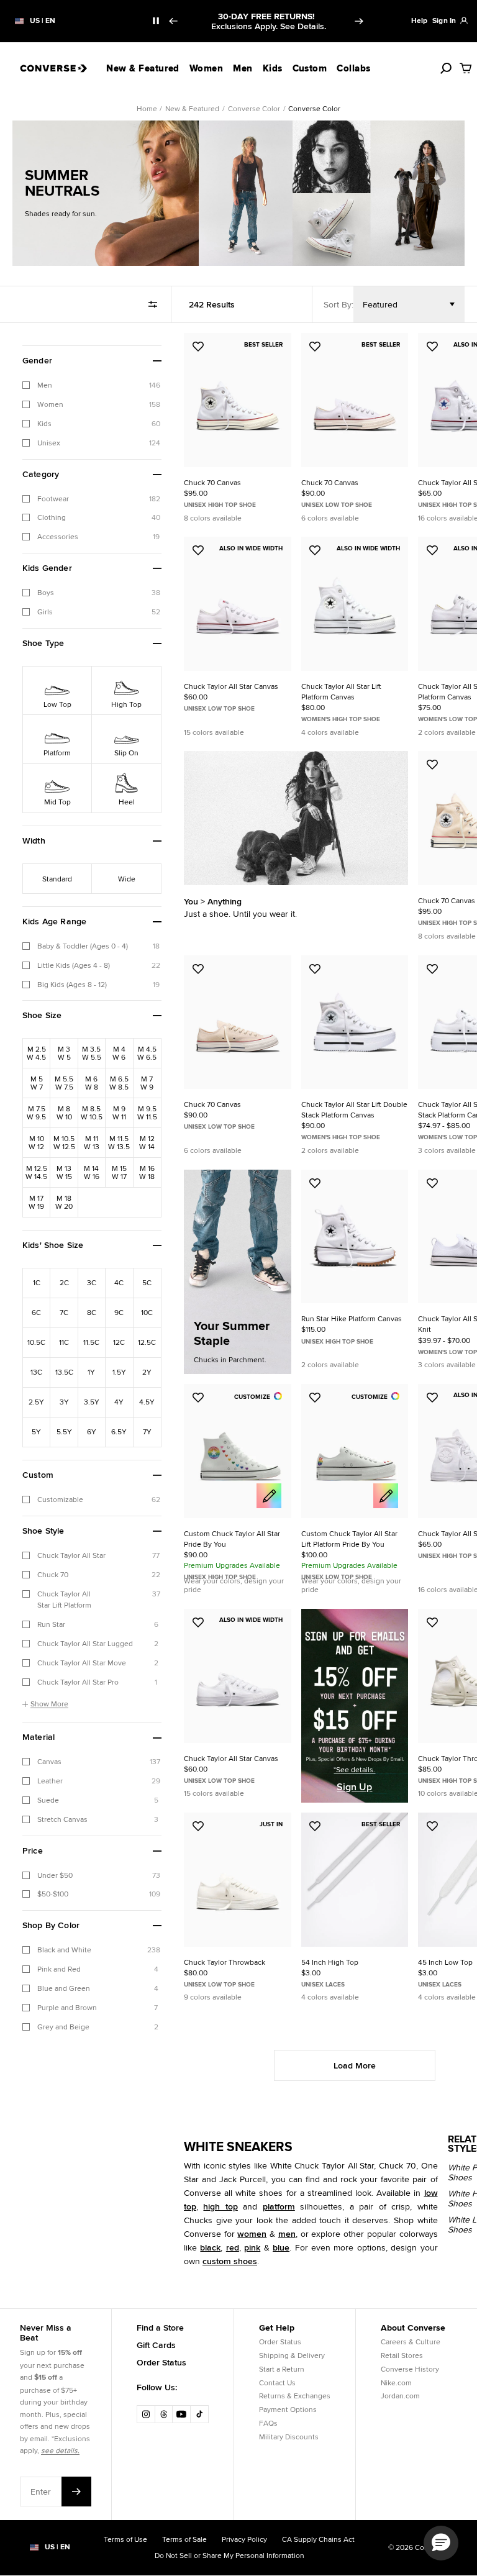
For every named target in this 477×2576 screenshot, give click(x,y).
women (252, 2234)
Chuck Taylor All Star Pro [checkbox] (78, 1682)
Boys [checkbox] (46, 592)
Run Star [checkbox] (51, 1624)
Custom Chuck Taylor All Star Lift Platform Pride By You (349, 1539)
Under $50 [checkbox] (55, 1875)
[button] (92, 361)
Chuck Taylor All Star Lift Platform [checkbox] (64, 1600)
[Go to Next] (360, 21)
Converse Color (254, 108)
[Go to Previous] (173, 21)
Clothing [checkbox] (52, 517)
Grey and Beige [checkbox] (63, 2027)
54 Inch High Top (330, 1962)
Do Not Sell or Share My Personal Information (229, 2555)
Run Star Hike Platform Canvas (352, 1318)
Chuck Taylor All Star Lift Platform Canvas (341, 691)
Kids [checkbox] (44, 423)
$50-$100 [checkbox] (53, 1894)
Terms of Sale (184, 2539)
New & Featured (143, 68)
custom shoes (230, 2261)
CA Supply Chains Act (318, 2539)
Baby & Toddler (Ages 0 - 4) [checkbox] (83, 946)
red (233, 2247)
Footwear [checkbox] (53, 498)
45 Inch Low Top (445, 1962)
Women (206, 68)
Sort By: (338, 304)
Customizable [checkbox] (60, 1499)
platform (279, 2206)
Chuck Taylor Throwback (225, 1962)
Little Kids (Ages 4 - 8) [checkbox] (74, 965)
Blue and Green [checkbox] (64, 1988)
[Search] (446, 68)
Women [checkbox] (50, 404)
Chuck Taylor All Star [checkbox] (71, 1555)
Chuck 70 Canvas (212, 482)
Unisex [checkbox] (49, 443)
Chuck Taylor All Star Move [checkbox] (82, 1663)
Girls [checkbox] (45, 612)
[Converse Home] (53, 68)
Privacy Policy (244, 2539)
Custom (310, 68)
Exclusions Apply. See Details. (269, 26)
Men (243, 68)
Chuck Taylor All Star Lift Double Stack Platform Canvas (354, 1109)
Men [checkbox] (45, 385)
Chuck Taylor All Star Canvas (231, 686)
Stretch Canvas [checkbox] (62, 1819)
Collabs (353, 68)
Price (33, 1851)
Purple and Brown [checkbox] (67, 2007)
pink (252, 2247)
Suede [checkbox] (48, 1800)
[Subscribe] (76, 2492)
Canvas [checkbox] (49, 1761)
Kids (273, 68)
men (287, 2234)
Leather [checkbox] (50, 1781)
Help (419, 20)
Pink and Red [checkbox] (59, 1969)
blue (281, 2247)
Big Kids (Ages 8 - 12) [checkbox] (72, 984)
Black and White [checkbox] (64, 1950)
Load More (355, 2065)
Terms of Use (125, 2539)
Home (147, 108)
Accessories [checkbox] (58, 536)
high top (220, 2206)
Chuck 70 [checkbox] (53, 1574)
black (210, 2247)
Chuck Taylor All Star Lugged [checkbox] (85, 1643)
